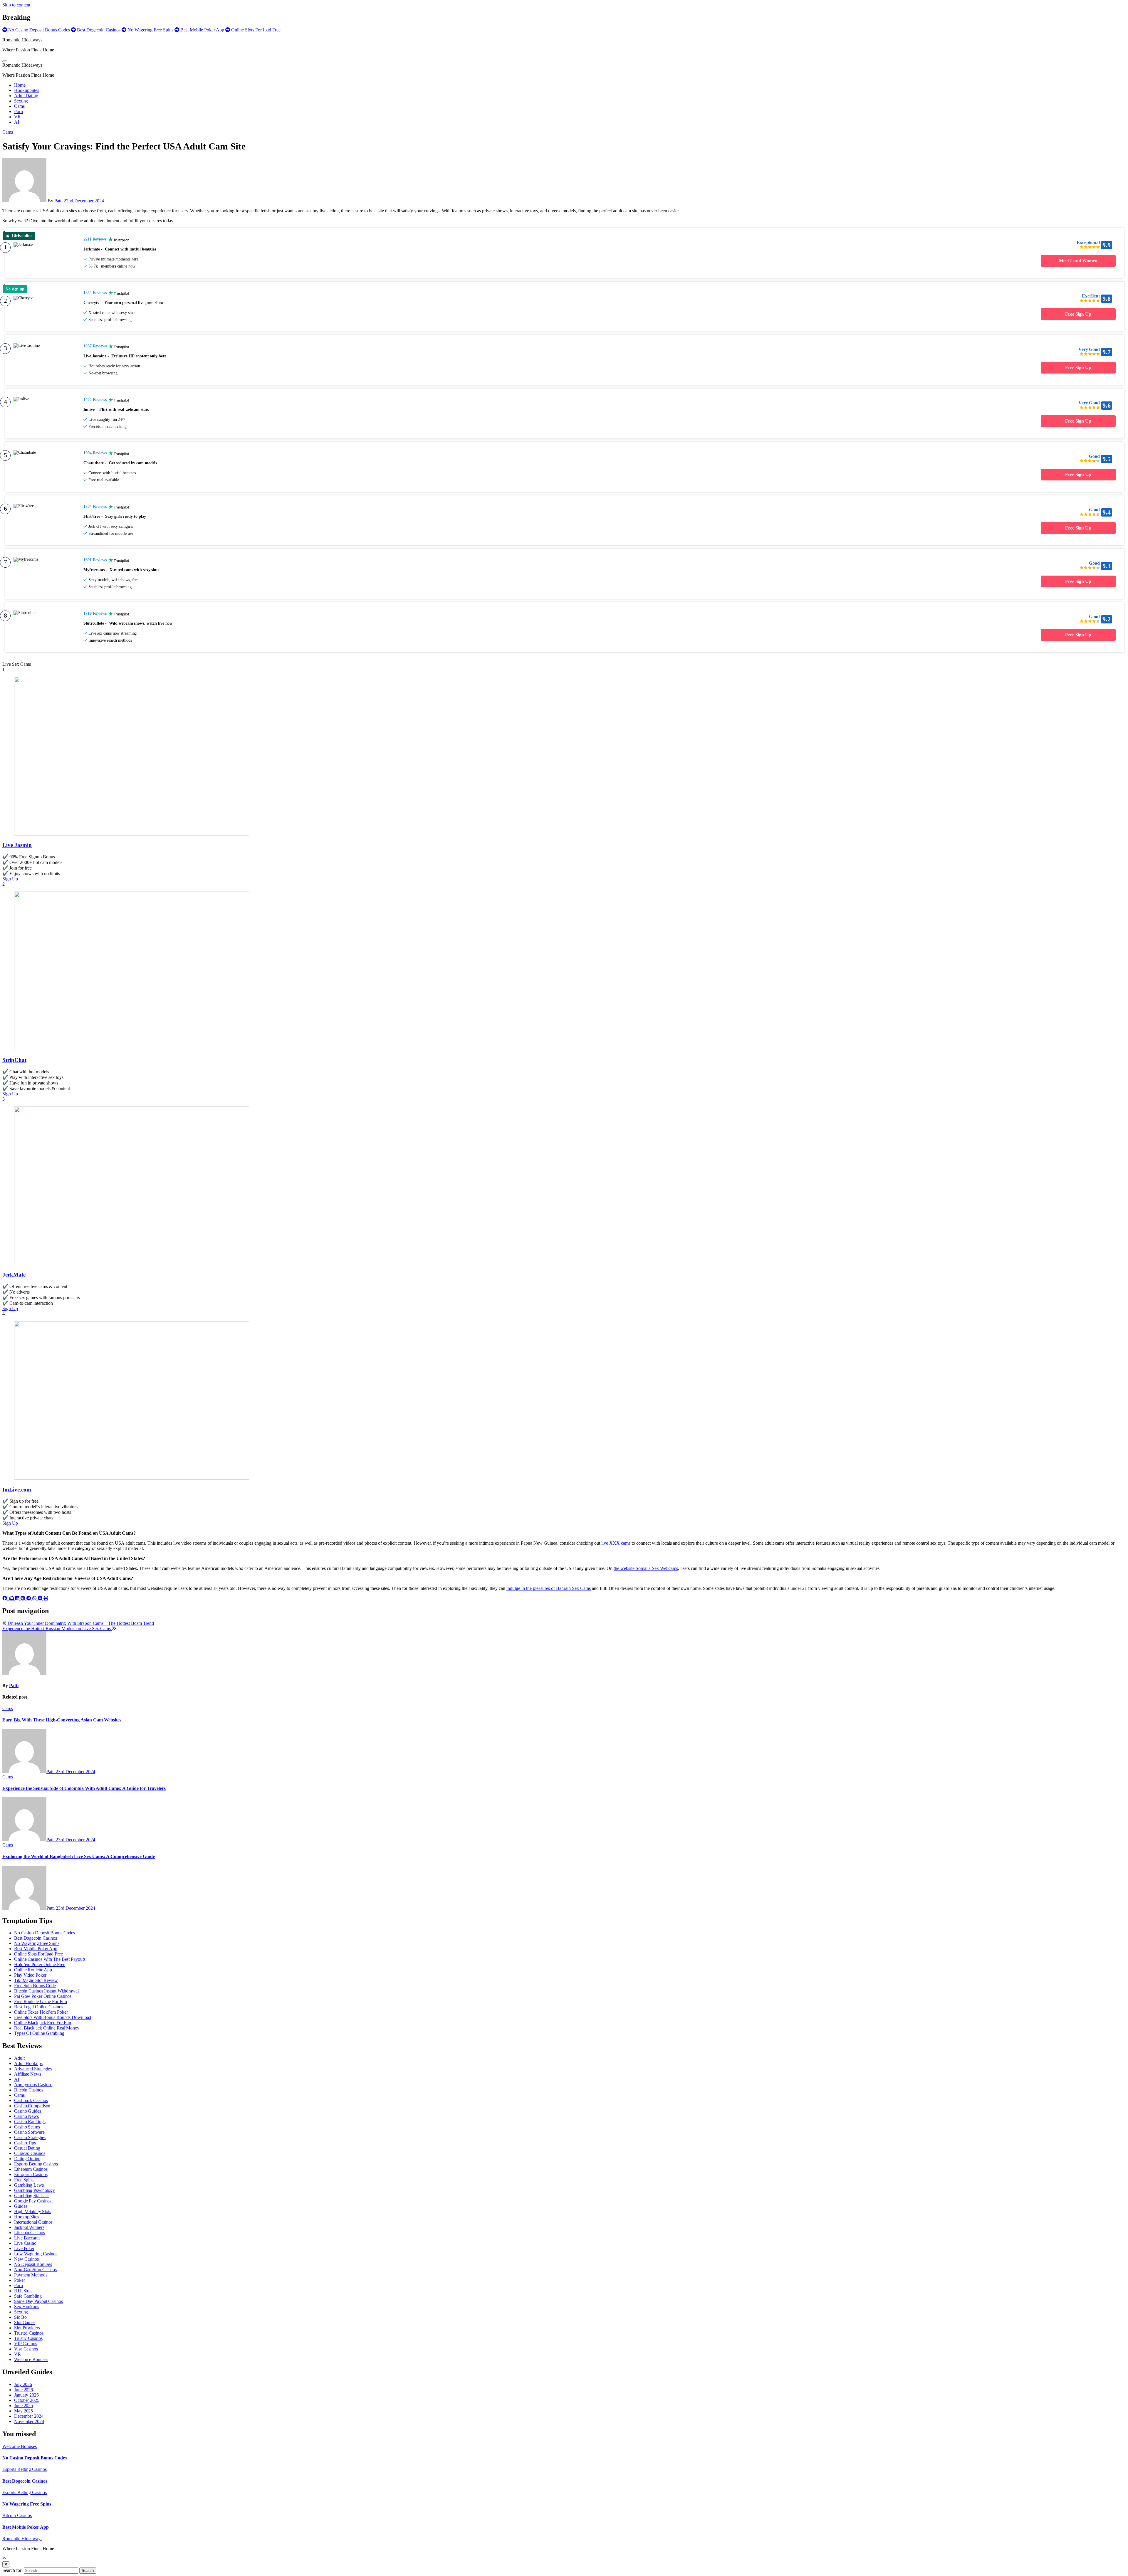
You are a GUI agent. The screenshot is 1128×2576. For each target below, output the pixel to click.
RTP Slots (23, 2291)
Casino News (26, 2116)
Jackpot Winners (29, 2227)
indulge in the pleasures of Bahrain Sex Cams (549, 1588)
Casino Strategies (30, 2137)
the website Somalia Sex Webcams (646, 1568)
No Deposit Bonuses (33, 2264)
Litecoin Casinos (29, 2233)
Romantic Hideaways (22, 40)
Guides (21, 2206)
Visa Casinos (26, 2349)
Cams (19, 106)
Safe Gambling (28, 2296)
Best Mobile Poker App (36, 1949)
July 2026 (23, 2384)
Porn (19, 111)
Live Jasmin (17, 845)
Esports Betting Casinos (36, 2164)
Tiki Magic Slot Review (36, 1980)
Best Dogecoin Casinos (36, 1938)
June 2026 (23, 2390)
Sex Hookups (27, 2307)
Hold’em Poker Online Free (40, 1964)
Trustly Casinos (28, 2338)
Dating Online (27, 2159)
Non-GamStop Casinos (35, 2270)
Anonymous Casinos (33, 2085)
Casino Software (29, 2132)
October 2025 (27, 2400)
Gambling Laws (29, 2185)
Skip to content (16, 5)
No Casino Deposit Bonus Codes (45, 1933)
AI (17, 122)
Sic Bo (20, 2317)
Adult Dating (26, 96)
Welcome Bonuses (31, 2359)
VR (17, 117)
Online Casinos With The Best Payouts (50, 1959)
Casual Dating (27, 2148)
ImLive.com (17, 1490)
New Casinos (26, 2259)
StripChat (14, 1060)
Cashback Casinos (31, 2100)
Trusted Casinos (29, 2333)
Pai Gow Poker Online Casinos (43, 1996)
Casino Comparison (32, 2106)
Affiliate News (28, 2074)
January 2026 (26, 2395)
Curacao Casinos (30, 2153)
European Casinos (31, 2174)
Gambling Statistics (32, 2196)
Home (20, 85)
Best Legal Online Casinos (39, 2007)
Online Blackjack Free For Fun (43, 2023)
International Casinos (33, 2222)
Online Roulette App (33, 1970)
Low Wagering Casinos (36, 2254)
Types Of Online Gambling (39, 2033)
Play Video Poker (30, 1975)
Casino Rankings (30, 2122)
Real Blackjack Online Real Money (47, 2028)
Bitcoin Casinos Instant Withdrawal (46, 1991)
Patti (58, 201)
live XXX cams (616, 1543)
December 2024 (29, 2416)
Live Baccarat (27, 2238)
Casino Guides (28, 2111)
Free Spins (24, 2180)
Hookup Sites (27, 90)
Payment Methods (31, 2275)
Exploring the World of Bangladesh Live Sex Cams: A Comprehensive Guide (79, 1856)
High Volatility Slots (33, 2211)
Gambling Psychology (35, 2190)
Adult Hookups (28, 2063)
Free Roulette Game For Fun (40, 2001)
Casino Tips (25, 2143)
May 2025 (23, 2411)
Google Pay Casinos (33, 2201)
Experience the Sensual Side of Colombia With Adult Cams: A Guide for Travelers (84, 1788)
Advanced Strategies (33, 2069)
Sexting (21, 101)
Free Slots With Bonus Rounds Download (53, 2017)
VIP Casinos (26, 2344)
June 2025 (23, 2406)
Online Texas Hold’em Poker (41, 2012)
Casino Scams (27, 2127)
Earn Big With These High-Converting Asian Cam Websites (62, 1720)
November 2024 (29, 2421)
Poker (20, 2280)
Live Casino (25, 2243)
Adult (19, 2058)
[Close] (6, 2564)
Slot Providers (27, 2328)
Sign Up (10, 879)
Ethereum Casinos (31, 2169)
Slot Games (25, 2322)
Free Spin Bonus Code (35, 1986)
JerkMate (14, 1275)
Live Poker (24, 2248)
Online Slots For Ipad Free (38, 1954)
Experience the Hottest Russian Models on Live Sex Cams (57, 1629)
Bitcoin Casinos (29, 2090)
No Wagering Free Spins (37, 1943)
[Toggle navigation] (5, 61)
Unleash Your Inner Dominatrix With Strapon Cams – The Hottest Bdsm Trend (80, 1623)
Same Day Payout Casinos (38, 2301)
